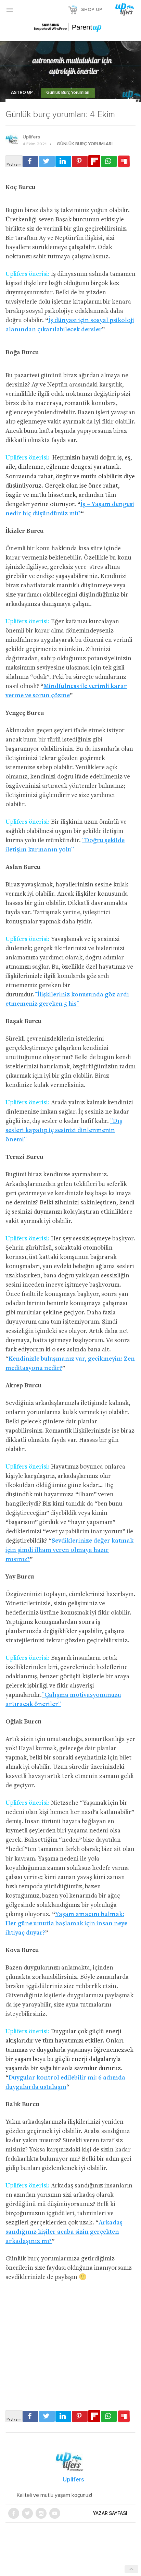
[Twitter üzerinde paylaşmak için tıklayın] (47, 161)
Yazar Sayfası (110, 2513)
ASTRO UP (22, 93)
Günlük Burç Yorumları (68, 93)
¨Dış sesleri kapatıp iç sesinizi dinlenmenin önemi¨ (64, 1131)
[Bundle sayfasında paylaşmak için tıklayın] (124, 162)
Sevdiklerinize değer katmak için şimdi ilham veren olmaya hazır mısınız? (69, 1550)
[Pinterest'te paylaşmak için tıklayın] (80, 161)
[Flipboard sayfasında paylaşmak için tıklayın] (94, 161)
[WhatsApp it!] (109, 161)
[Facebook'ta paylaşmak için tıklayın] (30, 161)
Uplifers (31, 137)
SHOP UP (92, 10)
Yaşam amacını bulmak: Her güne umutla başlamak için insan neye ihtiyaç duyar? (66, 1924)
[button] (10, 10)
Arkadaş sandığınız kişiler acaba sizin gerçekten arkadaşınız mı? (64, 2232)
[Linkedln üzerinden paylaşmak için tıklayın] (63, 161)
